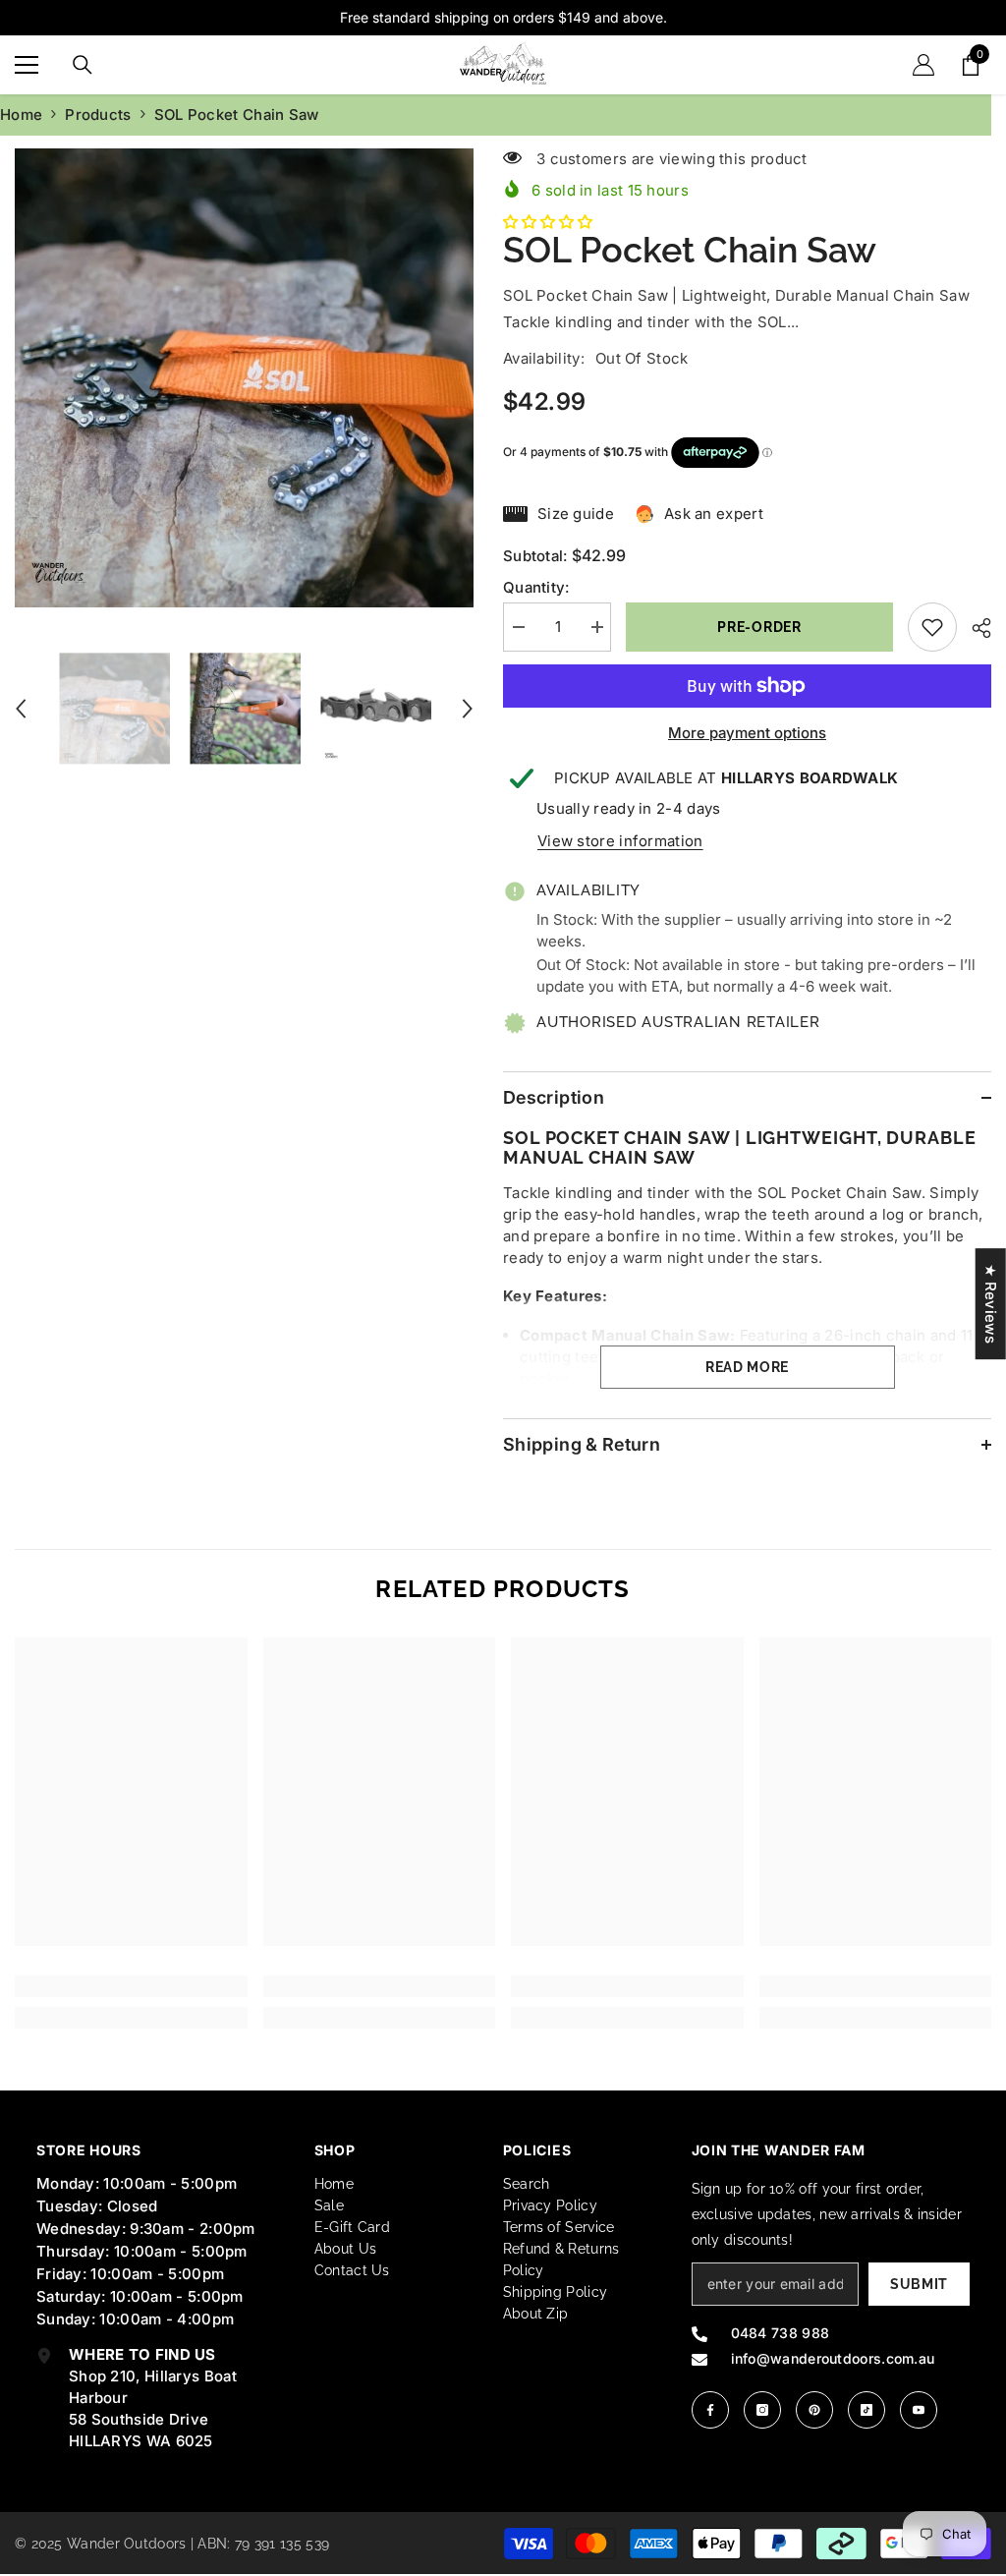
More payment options (747, 733)
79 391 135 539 (282, 2544)
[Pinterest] (814, 2410)
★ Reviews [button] (991, 1304)
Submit (919, 2284)
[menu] (27, 65)
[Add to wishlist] (932, 627)
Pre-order (754, 627)
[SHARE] (974, 628)
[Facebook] (710, 2410)
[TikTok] (866, 2410)
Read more (747, 1367)
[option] (244, 378)
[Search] (83, 65)
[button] (21, 709)
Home (21, 114)
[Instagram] (762, 2410)
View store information (620, 841)
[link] (131, 1986)
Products (98, 114)
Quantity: (536, 587)
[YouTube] (919, 2410)
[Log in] (923, 65)
